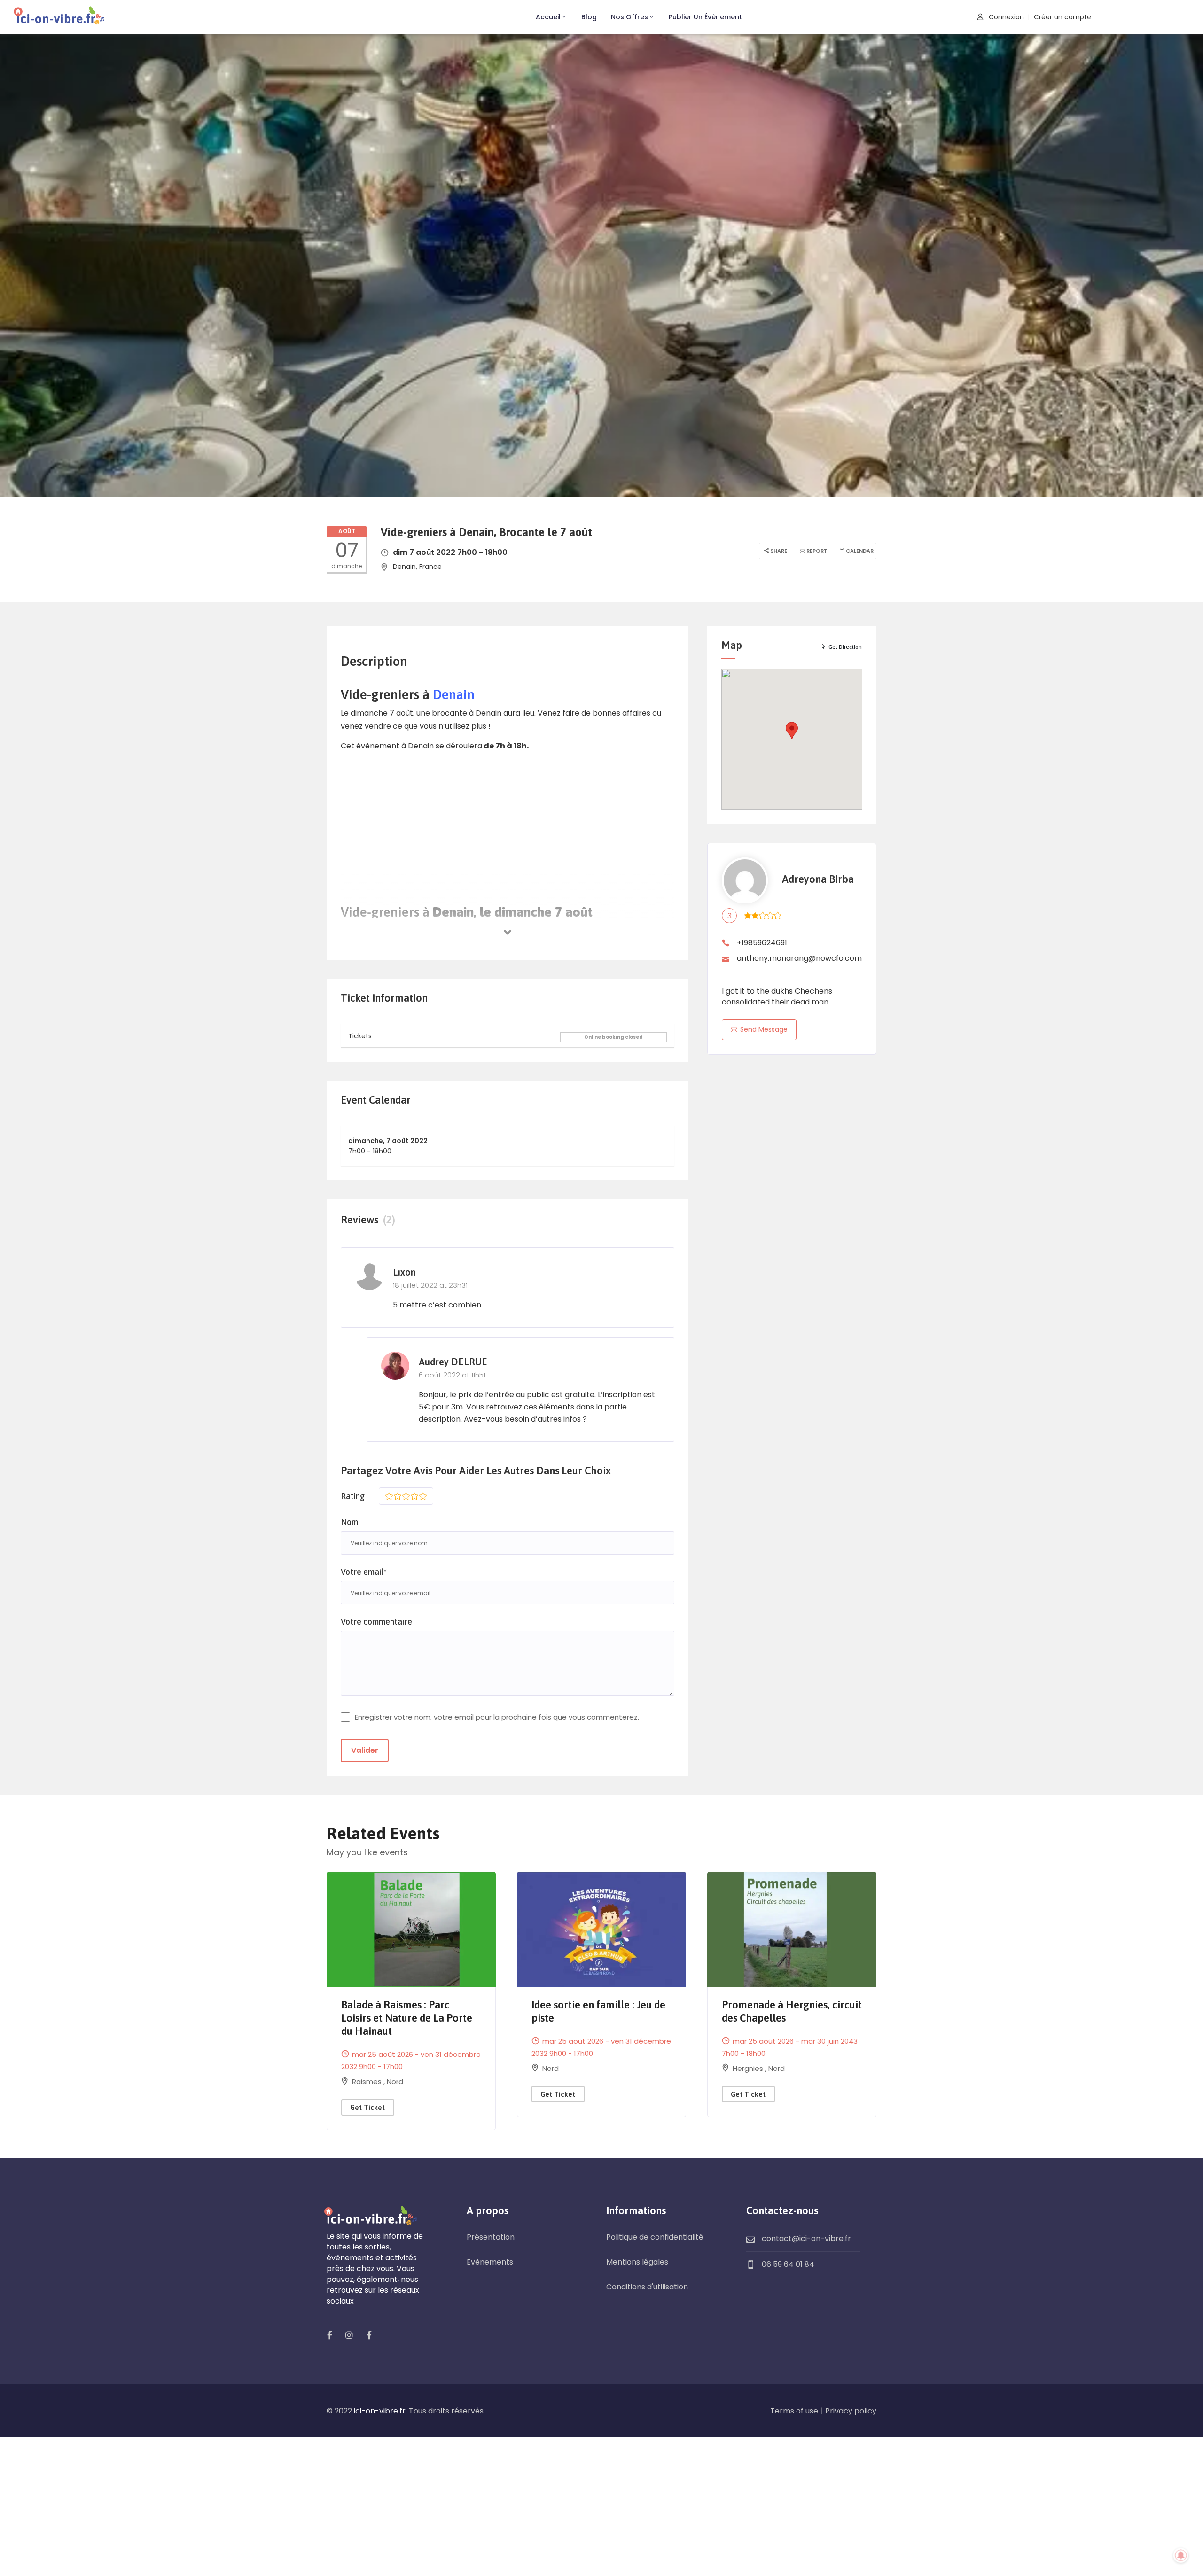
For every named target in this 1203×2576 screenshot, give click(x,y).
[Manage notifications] (1181, 2555)
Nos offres (629, 17)
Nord (395, 2082)
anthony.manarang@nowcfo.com (799, 958)
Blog (589, 17)
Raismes (368, 2082)
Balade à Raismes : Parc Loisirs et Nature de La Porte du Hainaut (407, 2018)
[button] (792, 731)
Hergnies (749, 2068)
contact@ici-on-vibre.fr (806, 2238)
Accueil (548, 17)
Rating (353, 1496)
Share (778, 551)
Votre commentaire (376, 1622)
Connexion (1005, 17)
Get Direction (845, 647)
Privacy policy (851, 2411)
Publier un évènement (705, 17)
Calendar (859, 551)
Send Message (764, 1029)
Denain (454, 694)
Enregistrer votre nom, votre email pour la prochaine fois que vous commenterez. (497, 1717)
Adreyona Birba (818, 879)
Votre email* (364, 1572)
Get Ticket (367, 2107)
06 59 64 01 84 (788, 2264)
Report (816, 551)
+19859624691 (762, 943)
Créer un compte (1062, 17)
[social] (329, 2335)
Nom (349, 1522)
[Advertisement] (508, 825)
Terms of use (794, 2411)
